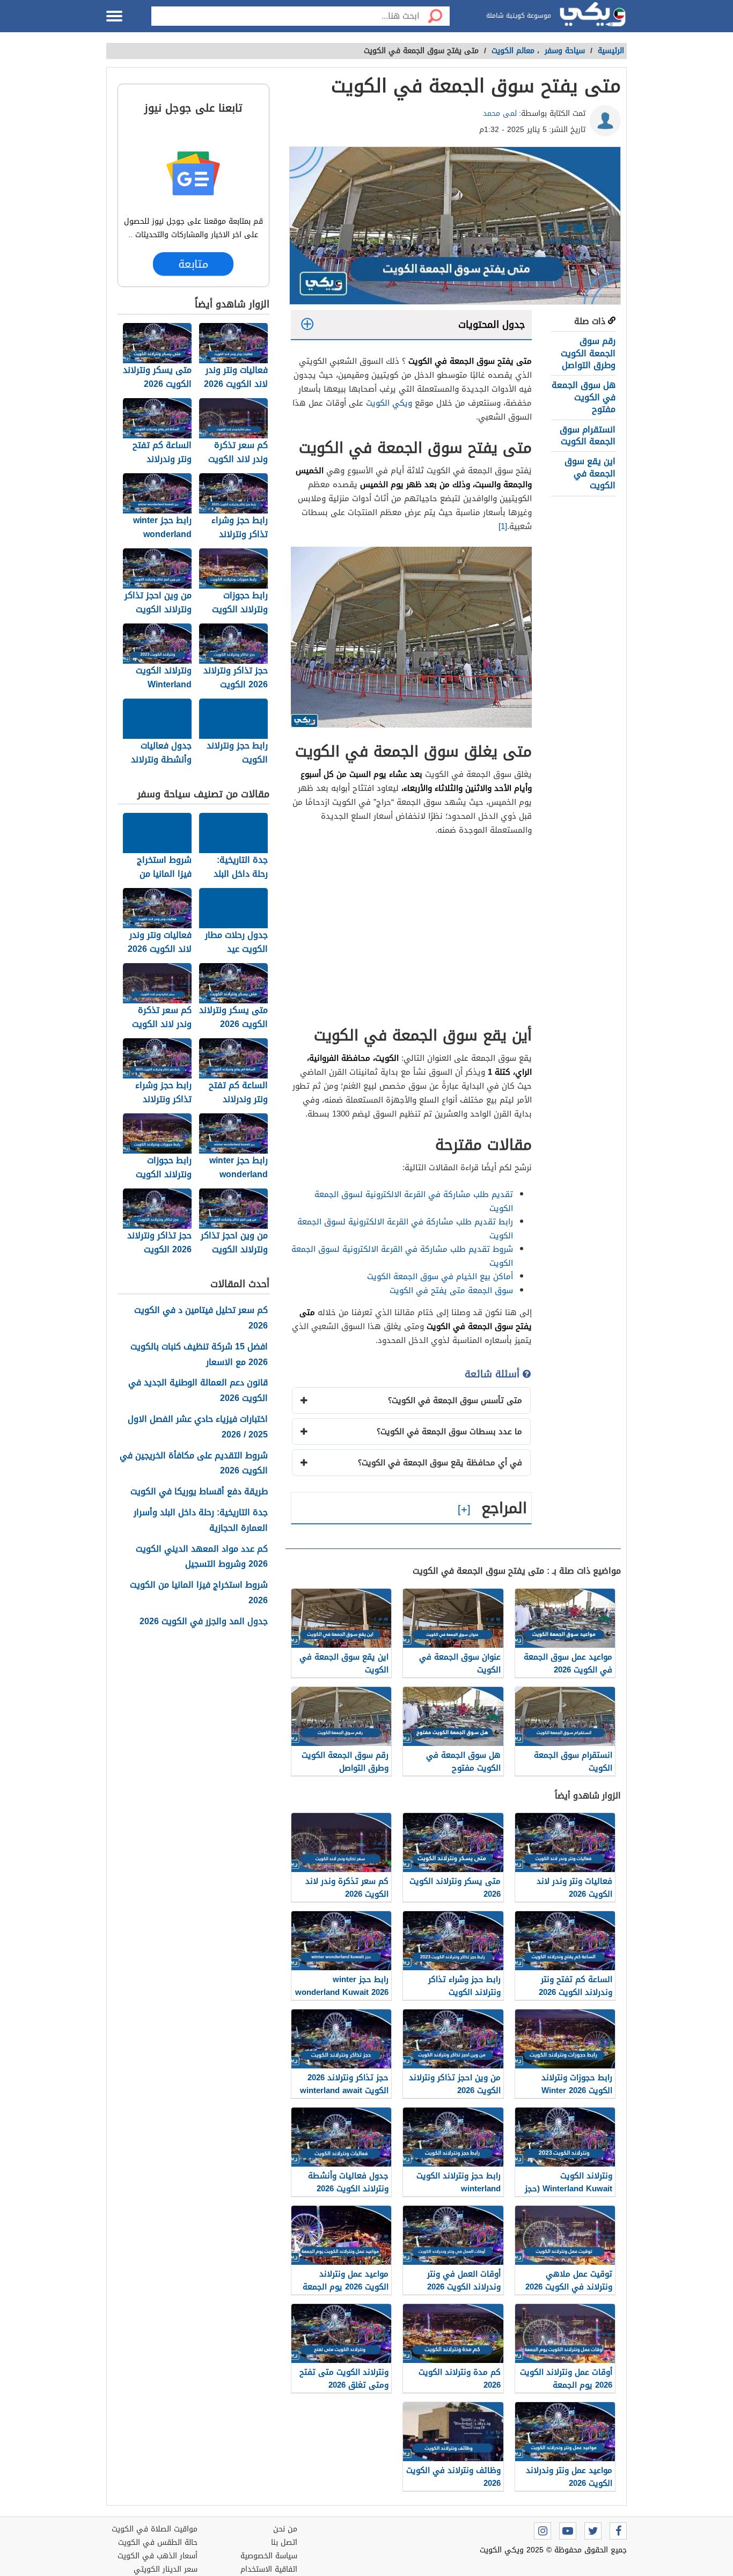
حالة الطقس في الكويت (158, 2542)
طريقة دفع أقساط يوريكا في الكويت (199, 1492)
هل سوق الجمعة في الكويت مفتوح (584, 397)
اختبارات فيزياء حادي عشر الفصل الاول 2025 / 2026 (198, 1427)
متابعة (193, 264)
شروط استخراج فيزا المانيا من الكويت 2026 (199, 1593)
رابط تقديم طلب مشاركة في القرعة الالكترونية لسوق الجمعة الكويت (405, 1229)
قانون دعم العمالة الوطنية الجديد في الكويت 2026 (198, 1391)
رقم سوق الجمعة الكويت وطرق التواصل (588, 353)
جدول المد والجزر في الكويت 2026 (204, 1622)
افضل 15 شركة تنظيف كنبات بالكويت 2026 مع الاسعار (199, 1355)
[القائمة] (114, 16)
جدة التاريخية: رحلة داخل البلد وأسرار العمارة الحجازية (201, 1521)
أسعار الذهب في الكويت (157, 2556)
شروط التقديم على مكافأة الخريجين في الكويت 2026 (194, 1464)
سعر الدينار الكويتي (166, 2569)
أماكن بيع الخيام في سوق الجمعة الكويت (440, 1276)
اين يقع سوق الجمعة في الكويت (590, 473)
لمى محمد (500, 113)
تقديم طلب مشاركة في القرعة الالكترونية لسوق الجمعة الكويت (414, 1201)
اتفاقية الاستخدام (269, 2569)
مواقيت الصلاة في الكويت (155, 2529)
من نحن (285, 2529)
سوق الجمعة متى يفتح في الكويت (451, 1290)
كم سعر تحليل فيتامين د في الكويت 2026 (201, 1318)
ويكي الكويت (389, 403)
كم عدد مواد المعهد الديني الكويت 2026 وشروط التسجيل (202, 1557)
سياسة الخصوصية (269, 2556)
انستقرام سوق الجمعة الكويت (588, 435)
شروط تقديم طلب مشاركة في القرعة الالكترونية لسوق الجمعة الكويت (402, 1256)
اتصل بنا (284, 2542)
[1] (503, 526)
